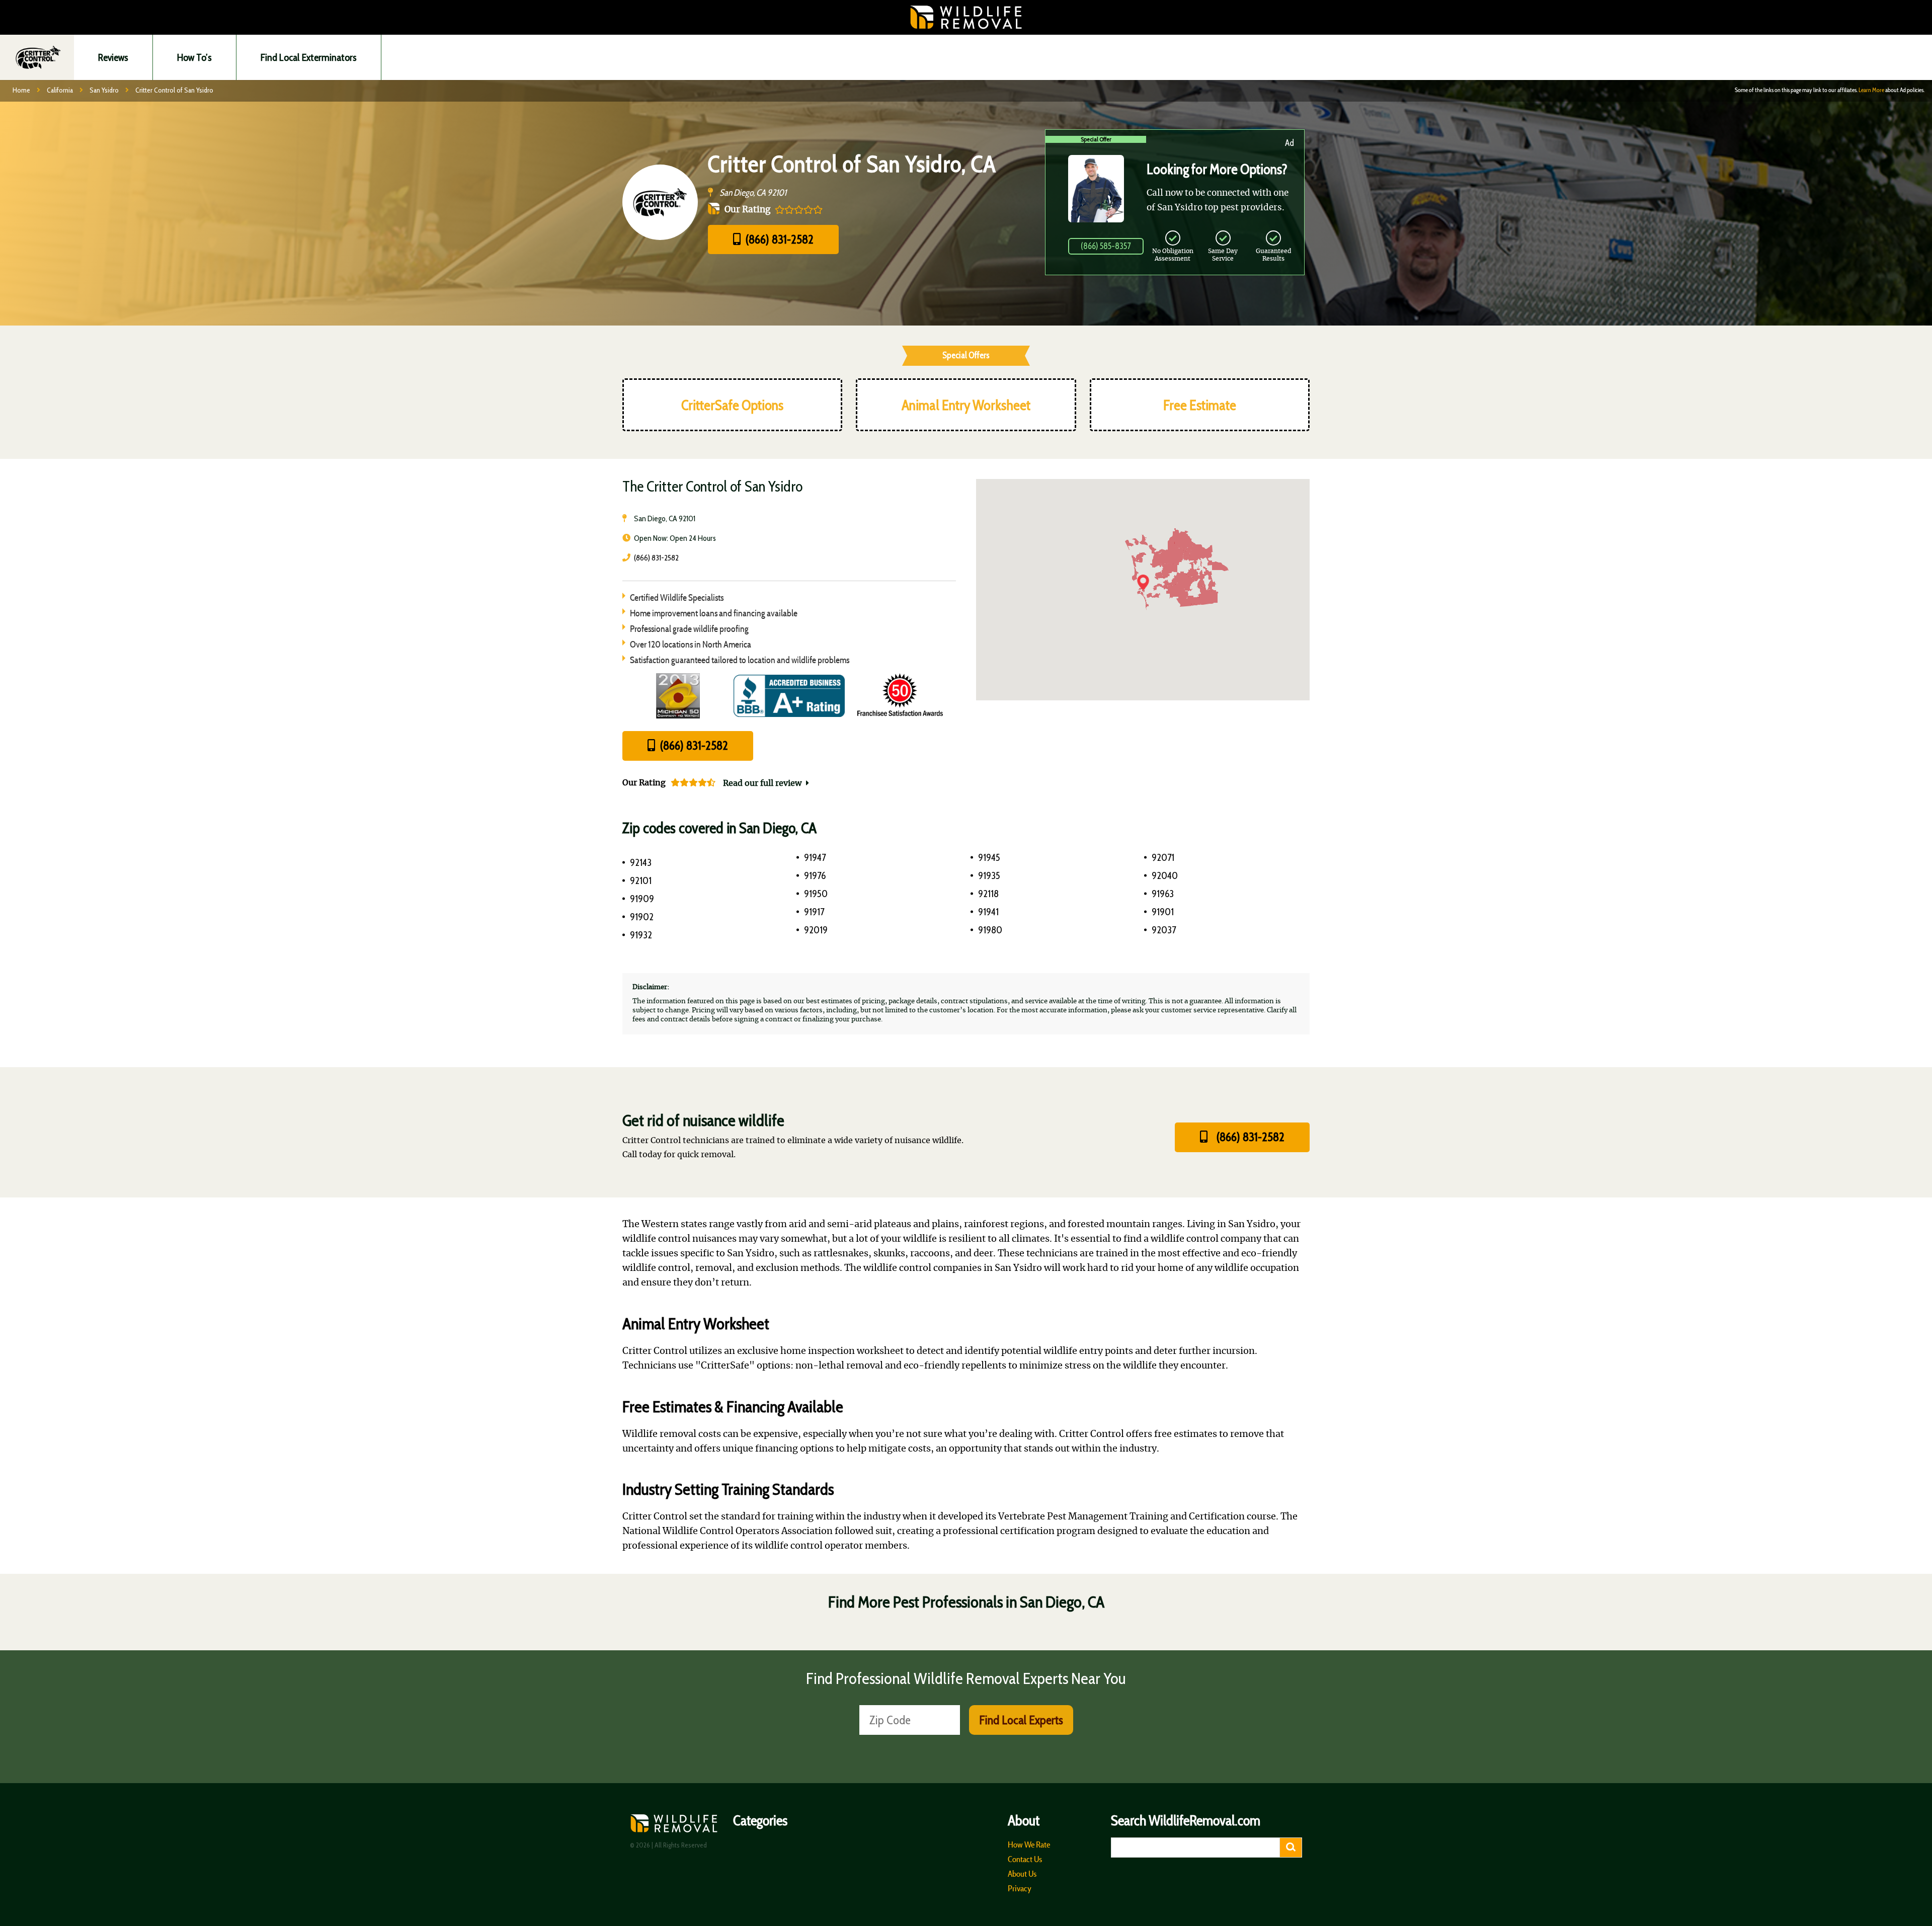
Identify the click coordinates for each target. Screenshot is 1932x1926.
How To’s (194, 57)
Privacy (1020, 1888)
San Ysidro (104, 90)
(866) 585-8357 (1106, 246)
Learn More (1871, 90)
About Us (1022, 1874)
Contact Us (1025, 1859)
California (60, 90)
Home (21, 90)
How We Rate (1029, 1844)
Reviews (113, 57)
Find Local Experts (1021, 1720)
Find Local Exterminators (309, 57)
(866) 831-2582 (778, 239)
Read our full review (763, 783)
